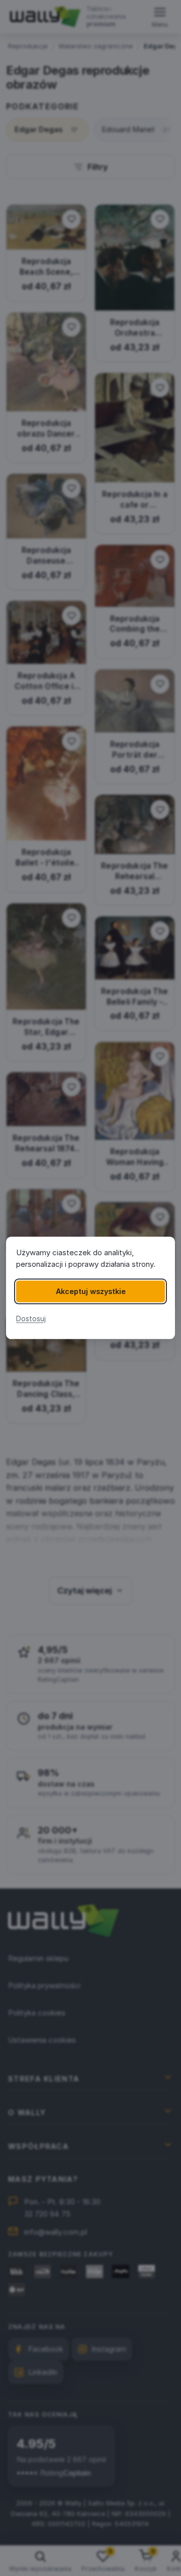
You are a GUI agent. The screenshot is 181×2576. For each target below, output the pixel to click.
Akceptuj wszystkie (91, 1291)
